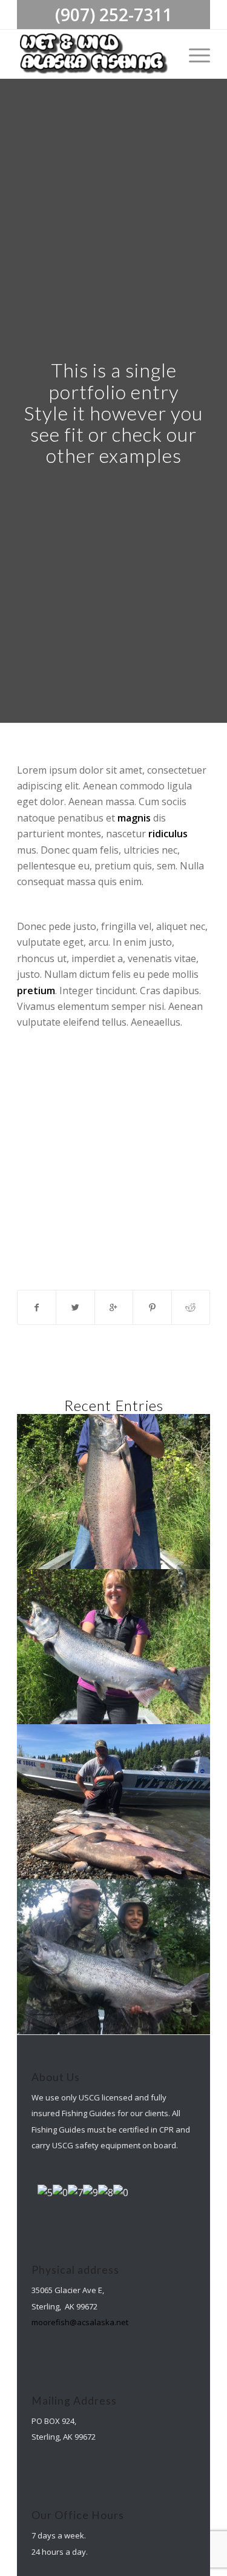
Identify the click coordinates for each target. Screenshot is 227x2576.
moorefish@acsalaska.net (80, 2322)
